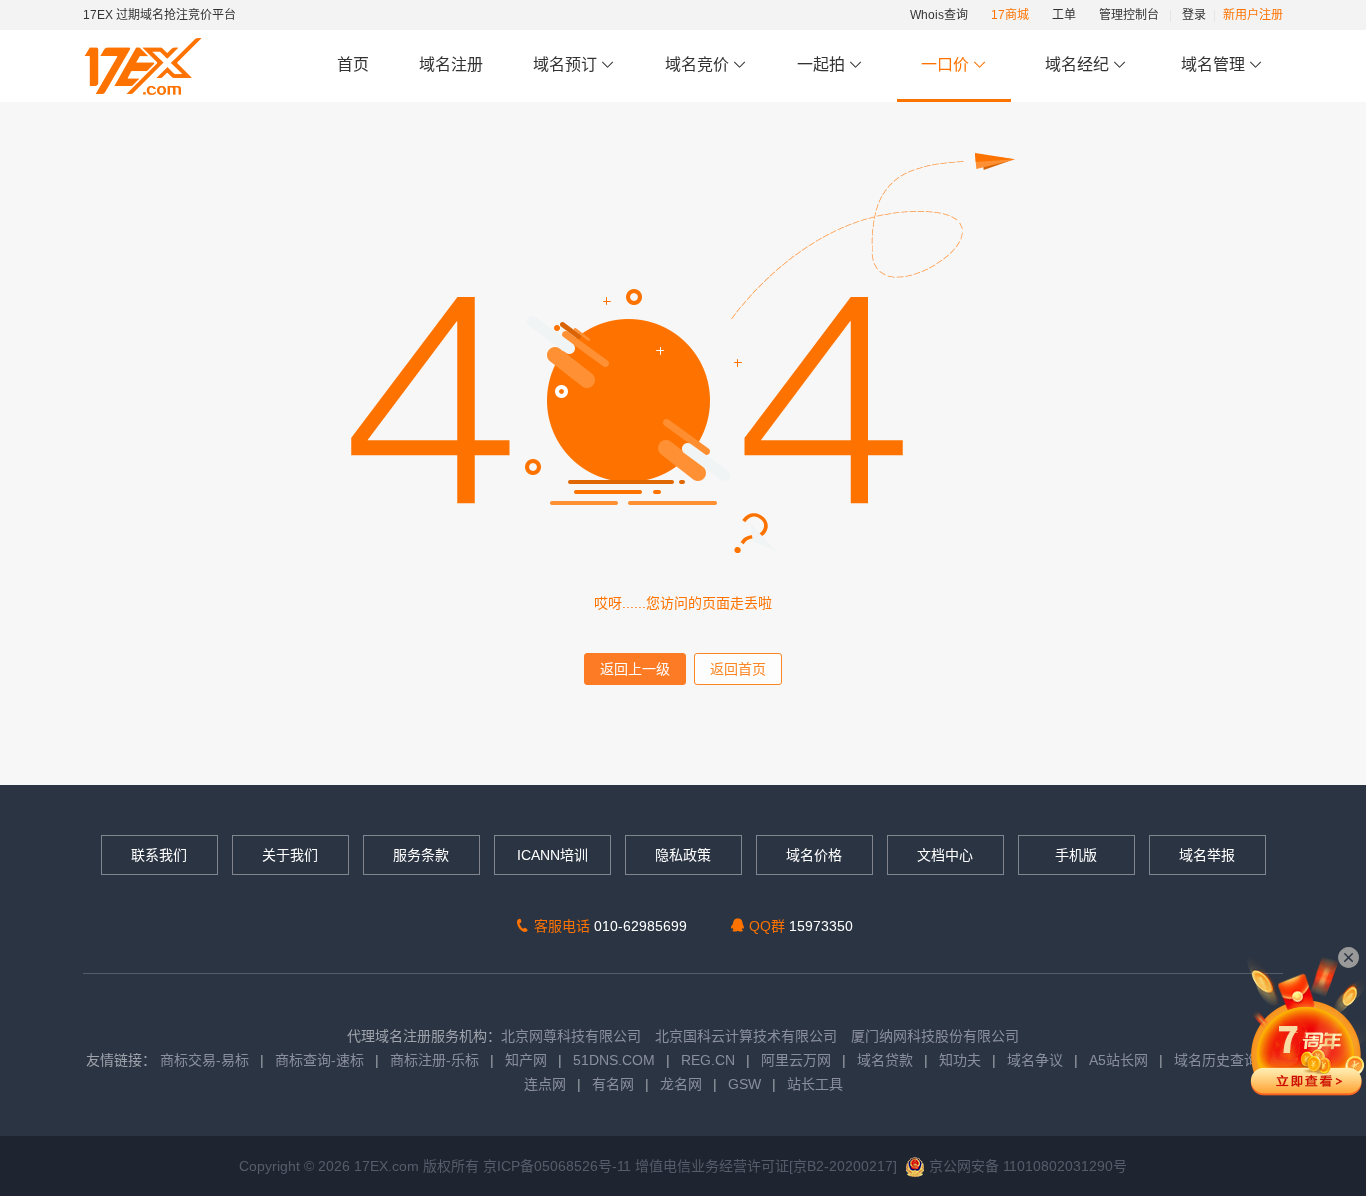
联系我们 (159, 855)
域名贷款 (885, 1060)
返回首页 (738, 669)
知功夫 (960, 1060)
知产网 (526, 1060)
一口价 (945, 64)
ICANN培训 (552, 855)
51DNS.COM (614, 1060)
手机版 (1076, 855)
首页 (353, 64)
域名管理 (1215, 64)
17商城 (1010, 15)
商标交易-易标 (204, 1060)
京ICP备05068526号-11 (559, 1166)
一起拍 (823, 64)
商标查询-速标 (321, 1060)
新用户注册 (1253, 15)
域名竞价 (699, 64)
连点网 (545, 1084)
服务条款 (421, 855)
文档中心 (945, 855)
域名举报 (1207, 855)
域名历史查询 (1216, 1060)
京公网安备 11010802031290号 (1026, 1166)
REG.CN (708, 1060)
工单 (1064, 15)
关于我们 (290, 855)
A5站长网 (1118, 1060)
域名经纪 (1077, 64)
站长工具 (815, 1084)
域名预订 (567, 64)
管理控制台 (1129, 15)
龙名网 (681, 1084)
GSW (744, 1084)
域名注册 (451, 64)
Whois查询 (939, 15)
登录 (1194, 15)
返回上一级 (635, 669)
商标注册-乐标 (434, 1060)
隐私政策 (683, 855)
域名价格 (814, 855)
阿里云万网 (796, 1060)
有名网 (613, 1084)
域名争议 (1037, 1060)
